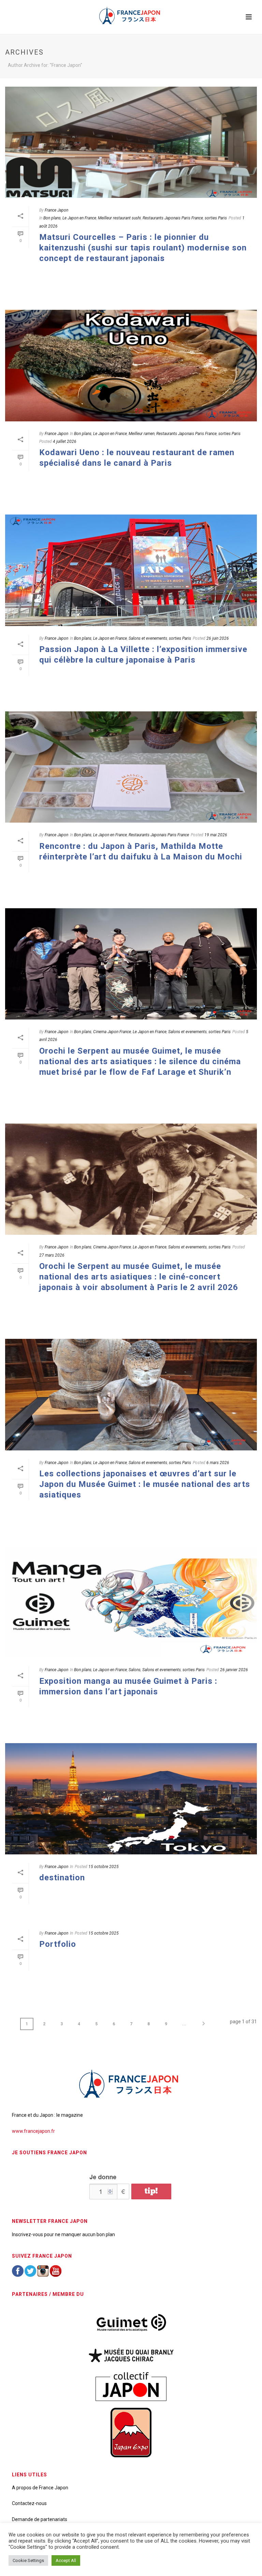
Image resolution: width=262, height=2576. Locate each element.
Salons (135, 1670)
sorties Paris (216, 218)
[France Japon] (131, 15)
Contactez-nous (29, 2503)
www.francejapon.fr (33, 2131)
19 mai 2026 (216, 835)
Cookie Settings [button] (28, 2560)
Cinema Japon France (112, 1032)
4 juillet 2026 (65, 442)
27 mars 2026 (52, 1255)
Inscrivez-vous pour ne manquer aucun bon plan (63, 2234)
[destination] (131, 1799)
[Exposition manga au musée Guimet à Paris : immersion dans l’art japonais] (131, 1602)
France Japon (56, 210)
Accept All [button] (66, 2560)
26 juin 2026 (218, 638)
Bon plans (52, 218)
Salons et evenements (148, 638)
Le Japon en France (79, 218)
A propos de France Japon (40, 2488)
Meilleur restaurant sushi (119, 218)
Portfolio (58, 1944)
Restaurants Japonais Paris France (173, 218)
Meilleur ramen (142, 434)
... (184, 2024)
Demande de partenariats (40, 2519)
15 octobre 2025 (104, 1867)
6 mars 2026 (218, 1463)
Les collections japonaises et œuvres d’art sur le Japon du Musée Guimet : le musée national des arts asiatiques (145, 1484)
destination (62, 1878)
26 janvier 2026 (234, 1670)
